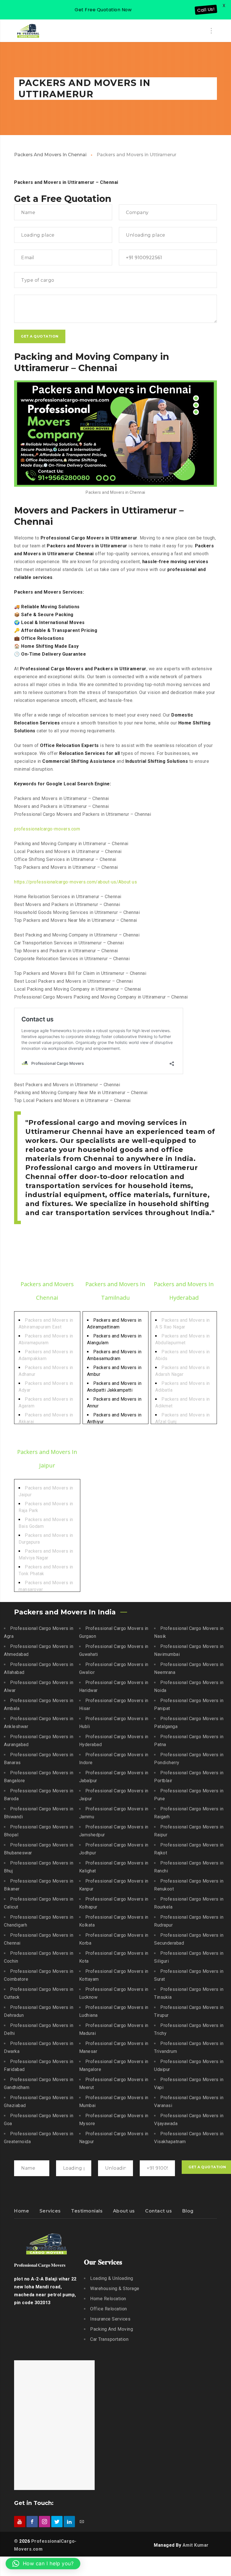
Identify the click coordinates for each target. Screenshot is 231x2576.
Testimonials (87, 2211)
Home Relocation (108, 2299)
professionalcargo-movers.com (47, 829)
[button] (43, 2564)
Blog (188, 2211)
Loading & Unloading (112, 2278)
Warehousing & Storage (115, 2289)
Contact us (158, 2211)
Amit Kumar (196, 2545)
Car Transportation (109, 2339)
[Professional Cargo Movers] (28, 31)
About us (124, 2211)
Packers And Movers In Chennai (50, 155)
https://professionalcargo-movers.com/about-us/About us (75, 882)
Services (50, 2211)
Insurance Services (110, 2319)
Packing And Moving (112, 2329)
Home (22, 2211)
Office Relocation (109, 2309)
